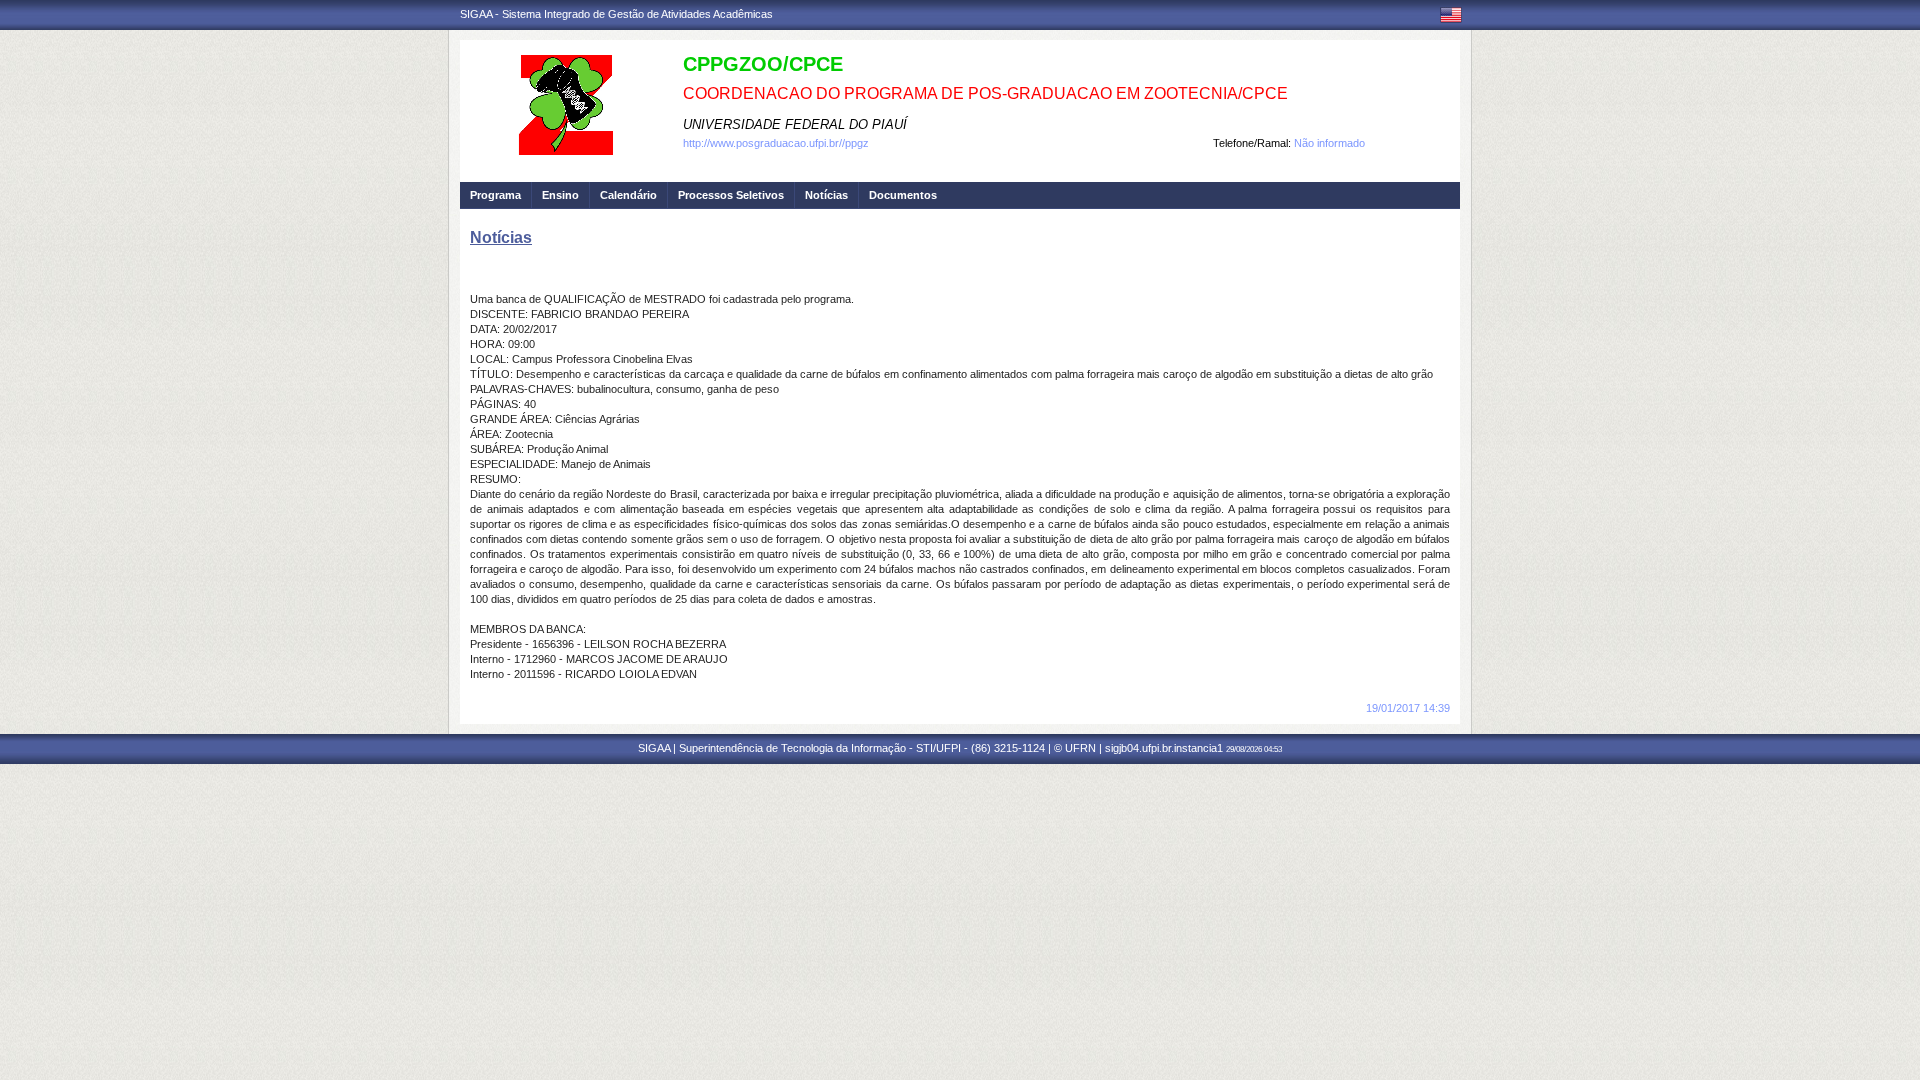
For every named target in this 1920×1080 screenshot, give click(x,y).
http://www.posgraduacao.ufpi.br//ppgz (776, 143)
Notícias (826, 195)
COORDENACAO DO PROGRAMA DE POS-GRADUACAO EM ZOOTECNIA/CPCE (985, 93)
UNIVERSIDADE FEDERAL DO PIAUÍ (795, 124)
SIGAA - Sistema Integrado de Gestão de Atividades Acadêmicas (616, 14)
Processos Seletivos (731, 195)
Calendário (628, 195)
